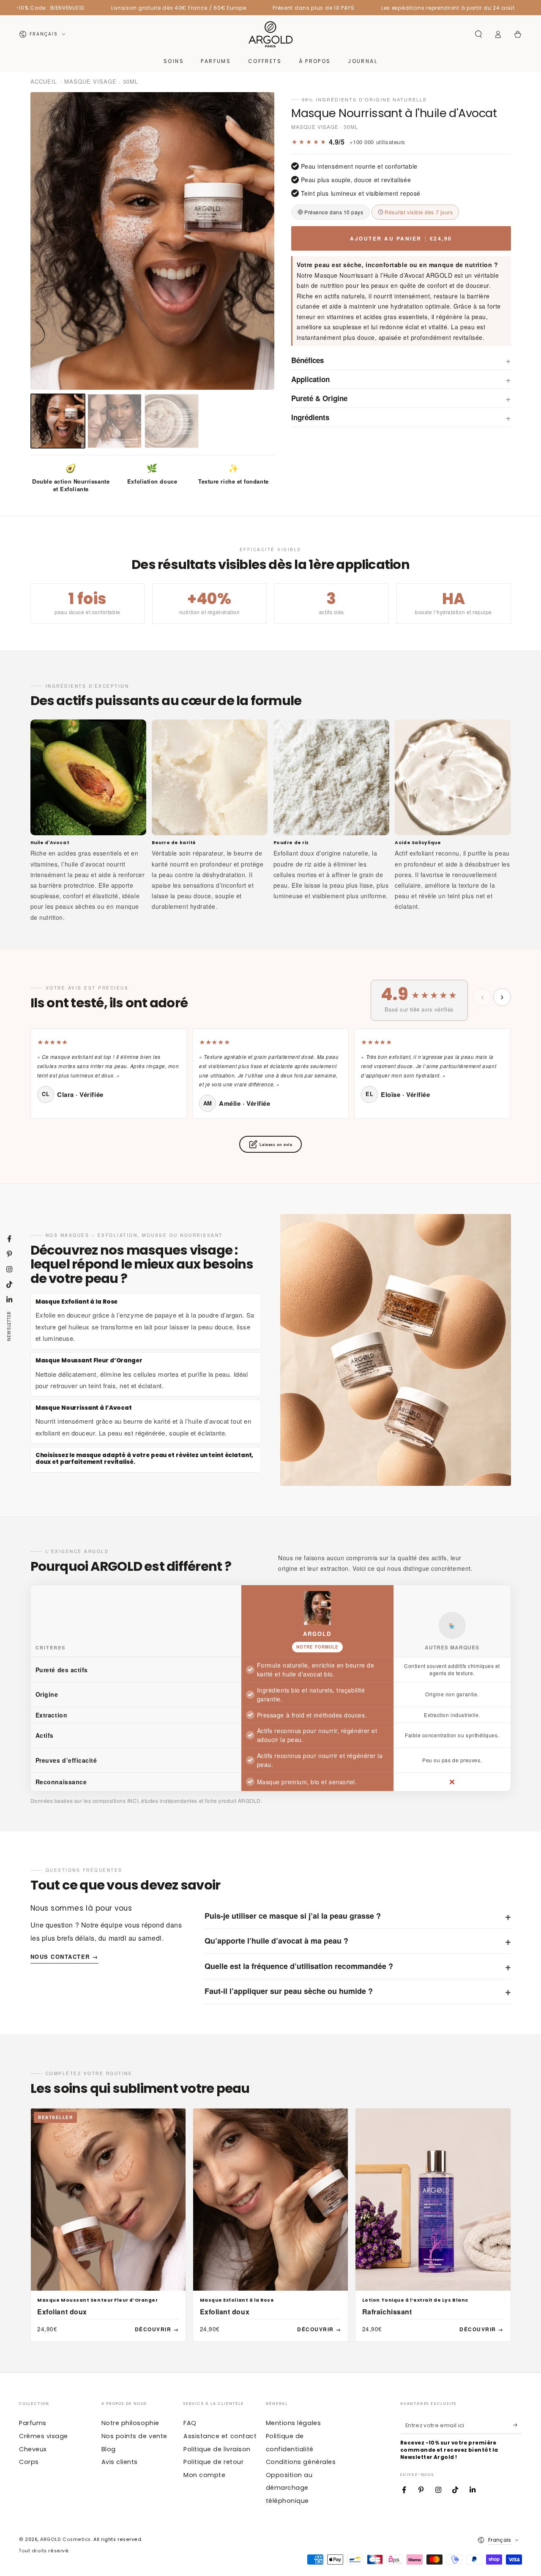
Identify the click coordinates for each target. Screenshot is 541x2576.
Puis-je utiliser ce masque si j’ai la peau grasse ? (358, 1916)
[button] (478, 34)
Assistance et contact (220, 2436)
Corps (29, 2462)
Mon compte (204, 2475)
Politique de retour (213, 2462)
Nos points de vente (134, 2436)
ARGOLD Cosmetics (66, 2539)
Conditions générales (301, 2462)
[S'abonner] (518, 2425)
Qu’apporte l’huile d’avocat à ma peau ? (358, 1941)
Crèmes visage (44, 2436)
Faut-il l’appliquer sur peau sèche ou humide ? (358, 1991)
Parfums (33, 2423)
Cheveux (33, 2449)
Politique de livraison (217, 2449)
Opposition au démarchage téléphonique (289, 2488)
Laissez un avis (276, 1144)
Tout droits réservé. (44, 2551)
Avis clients (120, 2462)
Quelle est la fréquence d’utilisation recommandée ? (358, 1966)
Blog (109, 2449)
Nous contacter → (64, 1957)
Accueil (44, 81)
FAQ (190, 2423)
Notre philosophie (130, 2423)
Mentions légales (294, 2423)
